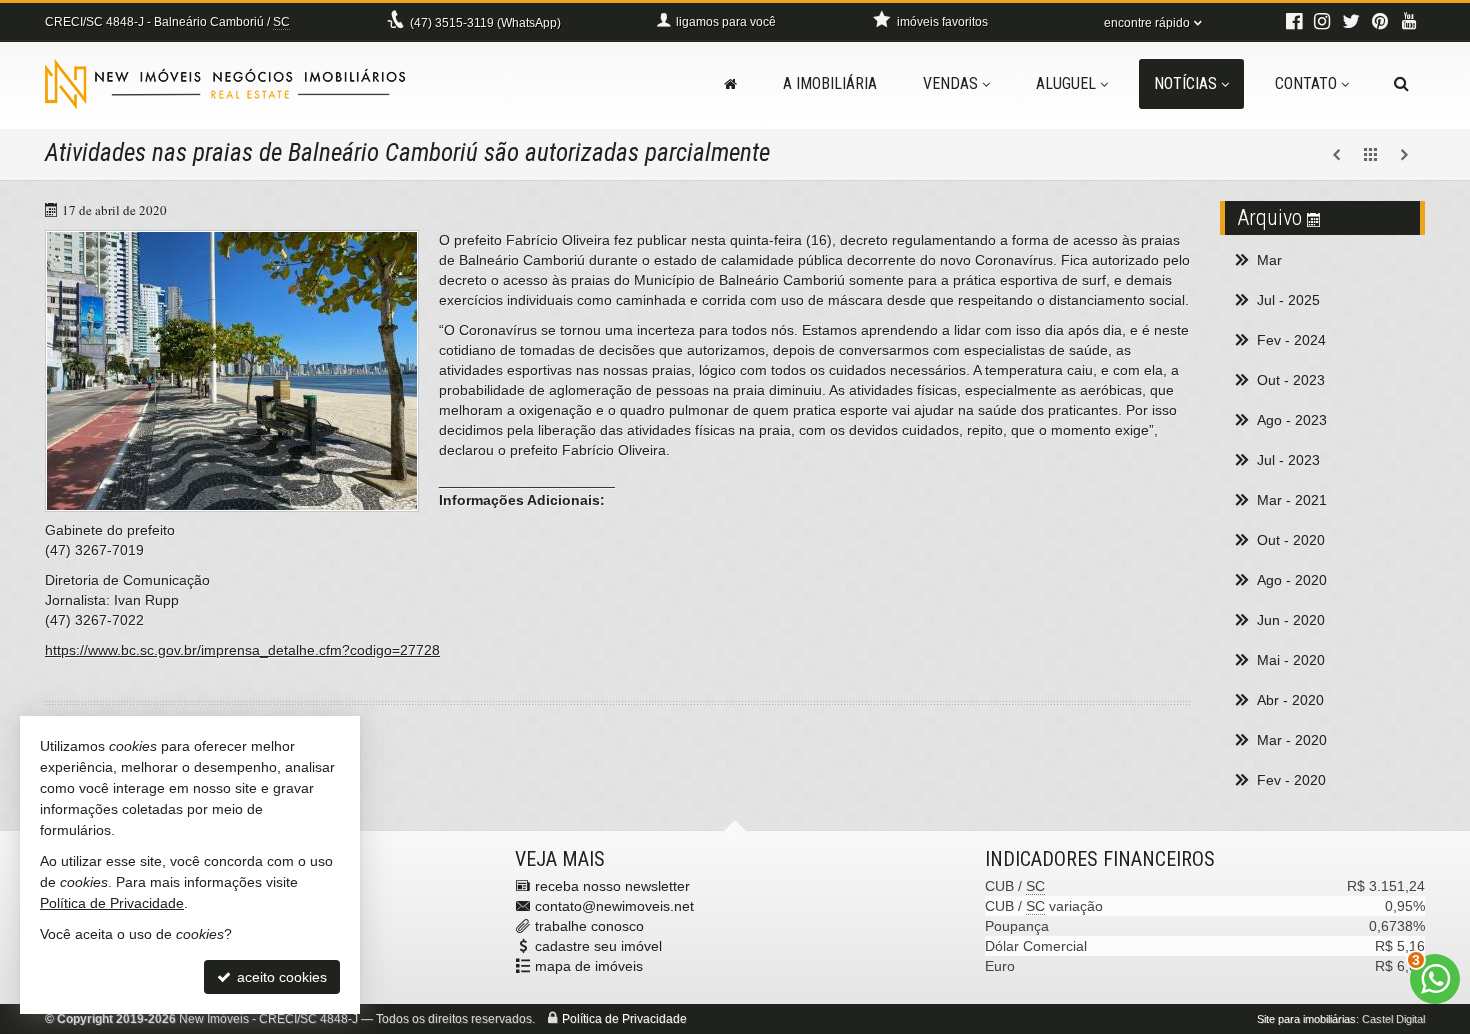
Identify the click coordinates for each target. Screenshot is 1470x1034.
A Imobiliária (830, 83)
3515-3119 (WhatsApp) (485, 23)
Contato (1306, 83)
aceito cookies (280, 977)
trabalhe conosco (589, 926)
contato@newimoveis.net (614, 906)
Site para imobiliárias (1306, 1019)
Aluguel (1066, 83)
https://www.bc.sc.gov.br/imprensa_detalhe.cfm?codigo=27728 (242, 650)
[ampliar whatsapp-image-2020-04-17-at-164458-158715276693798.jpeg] (232, 371)
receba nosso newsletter (612, 886)
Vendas (950, 83)
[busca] (1401, 84)
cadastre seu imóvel (598, 946)
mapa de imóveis (589, 966)
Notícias (1185, 83)
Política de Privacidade (624, 1019)
